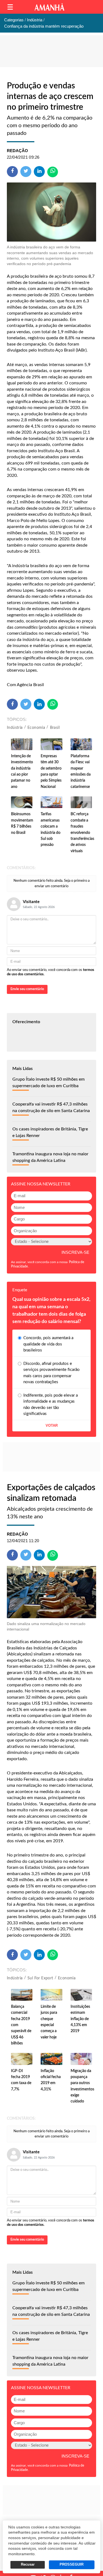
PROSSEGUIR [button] (72, 2565)
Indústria (15, 728)
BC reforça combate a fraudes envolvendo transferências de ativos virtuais (82, 832)
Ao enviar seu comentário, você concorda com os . (51, 972)
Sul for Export (40, 1978)
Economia (36, 728)
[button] (10, 7)
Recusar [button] (28, 2565)
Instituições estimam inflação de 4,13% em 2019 (80, 2019)
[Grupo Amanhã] (49, 7)
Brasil (55, 728)
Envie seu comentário (27, 989)
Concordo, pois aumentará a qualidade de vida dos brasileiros (48, 1344)
